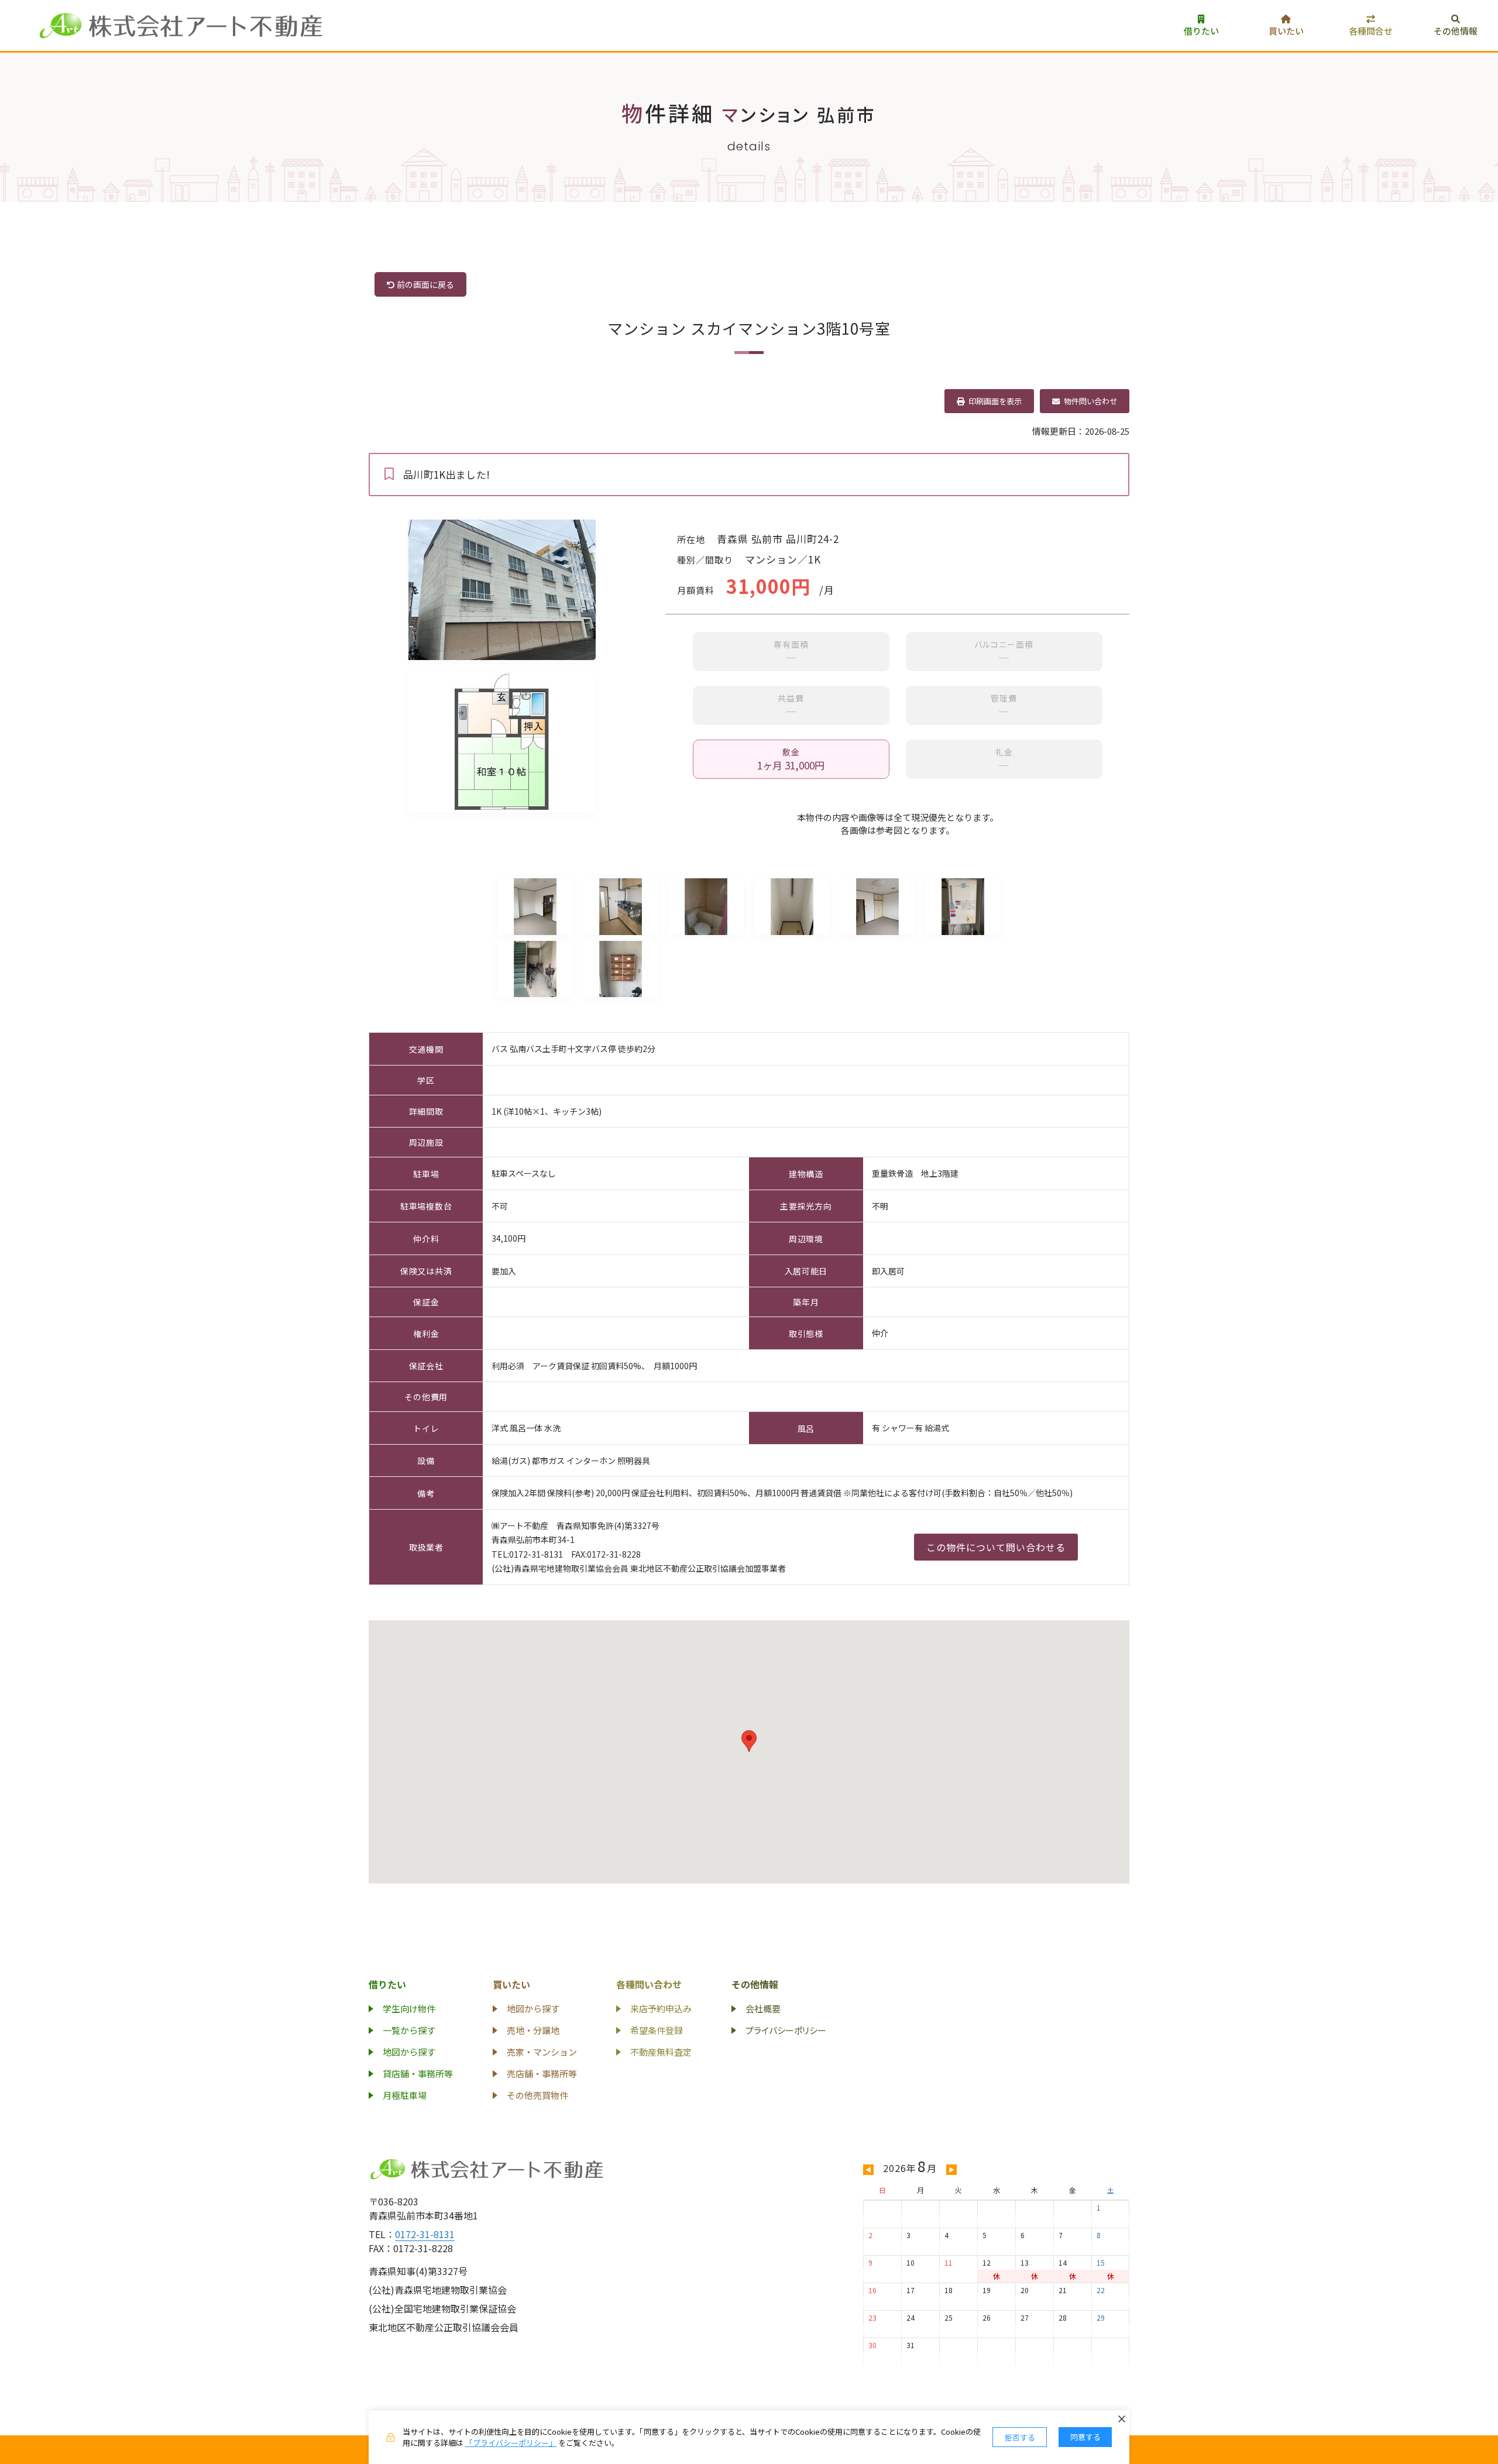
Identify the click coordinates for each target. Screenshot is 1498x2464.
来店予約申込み (661, 2008)
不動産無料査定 (661, 2052)
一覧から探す (409, 2030)
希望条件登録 (657, 2030)
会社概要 (763, 2008)
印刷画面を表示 (993, 401)
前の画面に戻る (425, 284)
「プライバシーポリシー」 (511, 2443)
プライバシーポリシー (786, 2030)
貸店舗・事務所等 (418, 2073)
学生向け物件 (409, 2008)
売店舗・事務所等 (542, 2073)
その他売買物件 (537, 2095)
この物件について (996, 1547)
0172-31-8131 (425, 2234)
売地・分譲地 (533, 2030)
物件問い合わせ (1088, 401)
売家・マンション (542, 2052)
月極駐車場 (405, 2095)
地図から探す (409, 2052)
